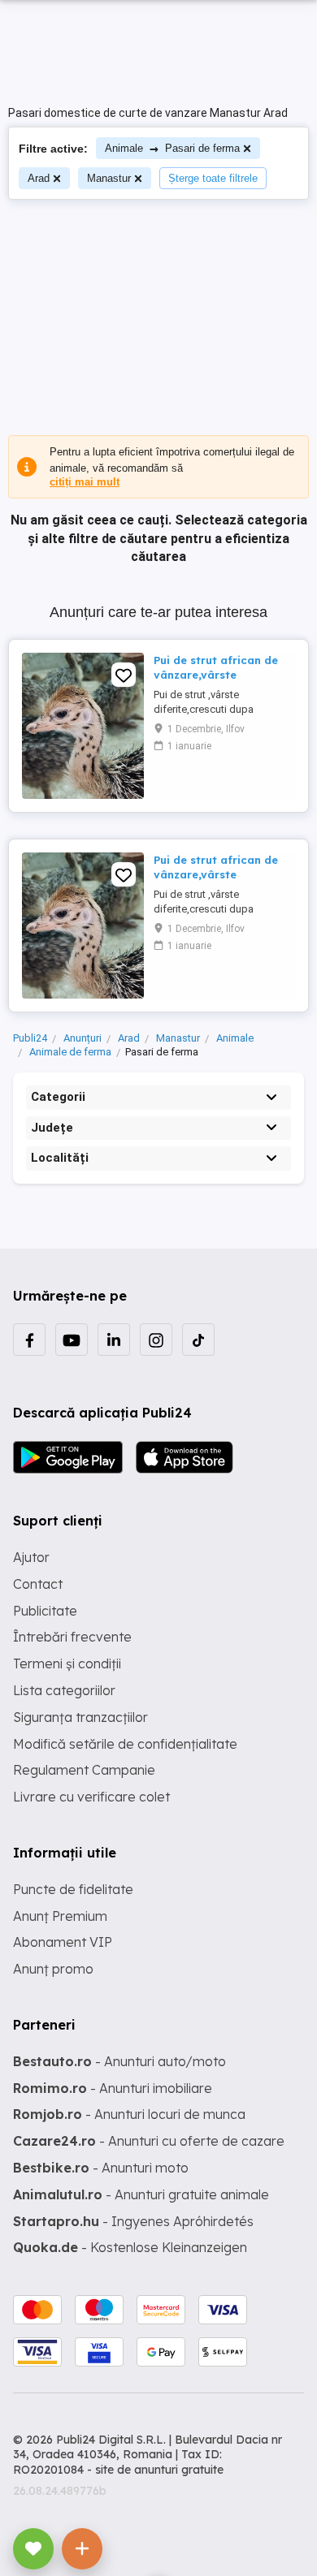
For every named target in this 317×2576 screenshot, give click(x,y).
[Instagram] (156, 1340)
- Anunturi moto (101, 2168)
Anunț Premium (60, 1916)
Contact (38, 1584)
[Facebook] (29, 1340)
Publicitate (45, 1611)
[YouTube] (72, 1340)
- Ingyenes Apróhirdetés (133, 2221)
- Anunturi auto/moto (119, 2061)
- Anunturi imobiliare (113, 2088)
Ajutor (31, 1557)
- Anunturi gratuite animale (141, 2194)
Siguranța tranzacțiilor (80, 1717)
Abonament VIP (63, 1942)
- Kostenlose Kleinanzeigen (130, 2247)
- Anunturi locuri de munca (129, 2114)
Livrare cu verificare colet (91, 1797)
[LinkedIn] (114, 1340)
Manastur (109, 178)
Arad (39, 178)
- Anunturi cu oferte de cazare (149, 2141)
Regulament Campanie (84, 1770)
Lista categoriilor (64, 1690)
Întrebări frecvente (72, 1637)
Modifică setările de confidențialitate (125, 1744)
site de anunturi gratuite (159, 2470)
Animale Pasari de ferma (172, 148)
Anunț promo (53, 1969)
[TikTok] (198, 1340)
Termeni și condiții (67, 1663)
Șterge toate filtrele (213, 178)
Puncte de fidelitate (73, 1889)
